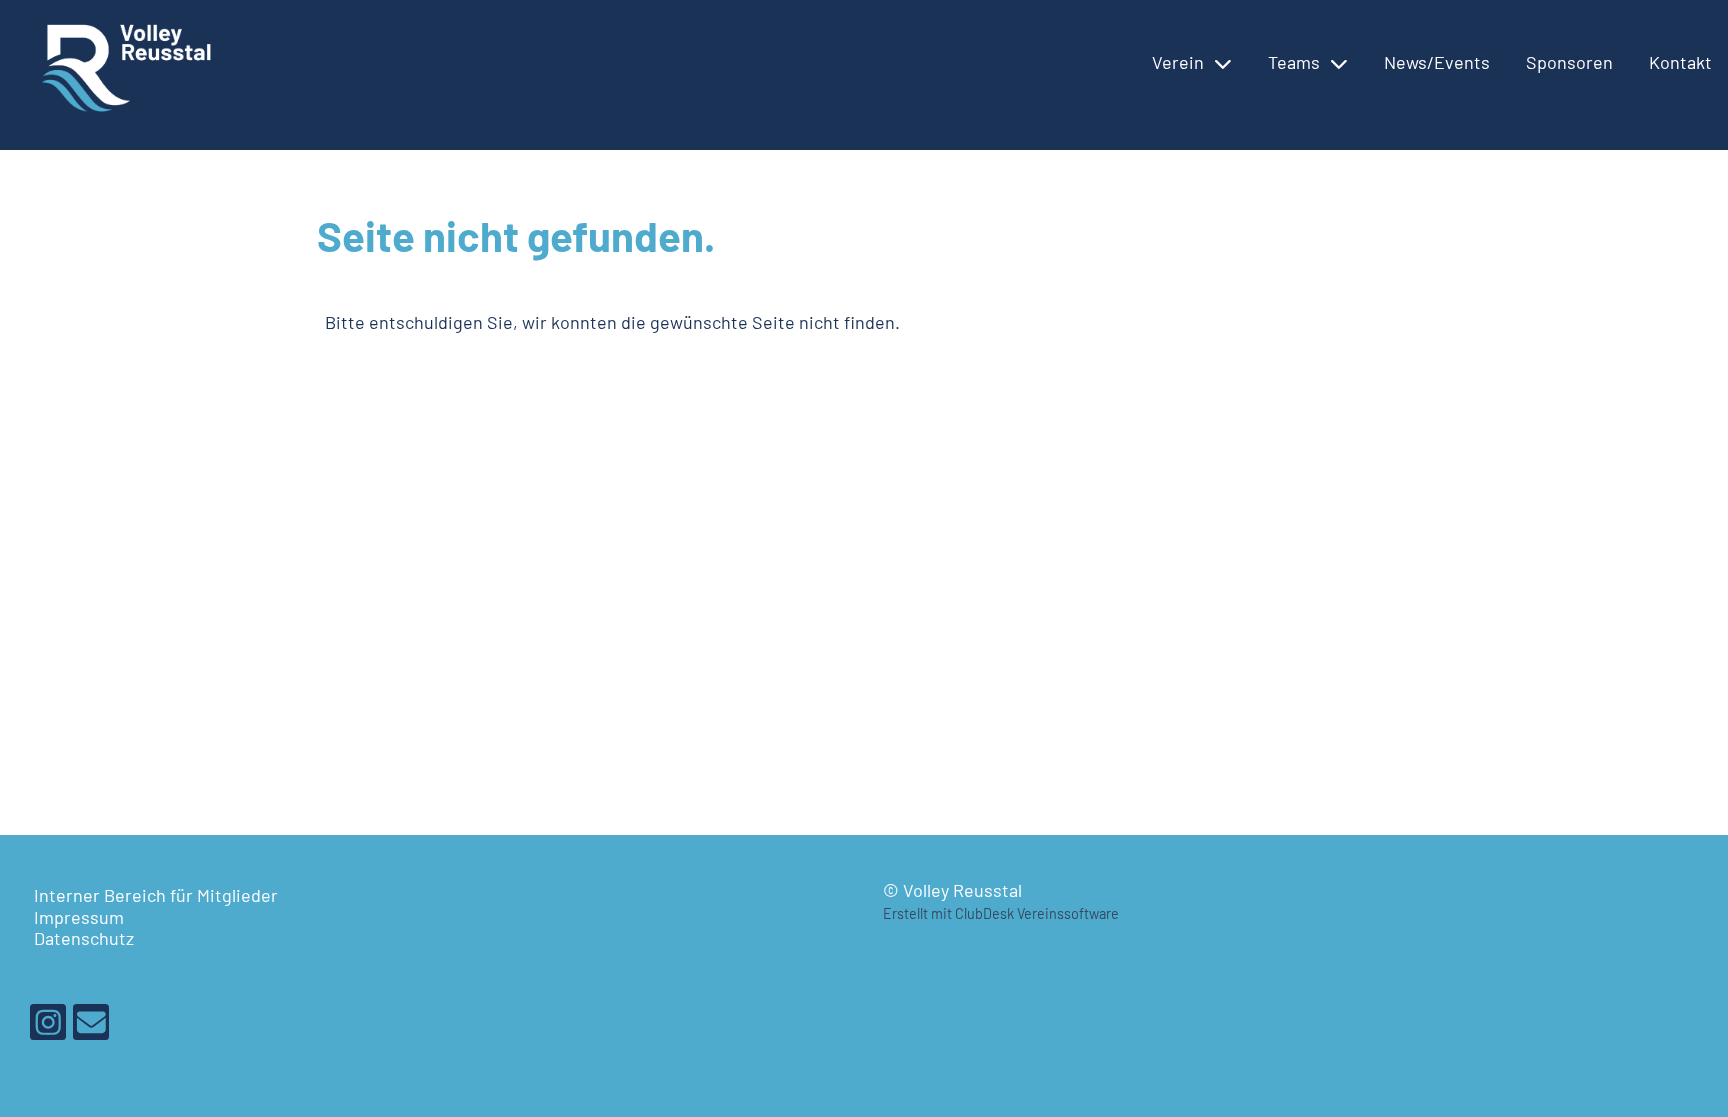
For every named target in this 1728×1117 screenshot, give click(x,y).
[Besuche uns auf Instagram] (48, 1025)
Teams (1294, 62)
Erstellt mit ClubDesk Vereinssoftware (1001, 913)
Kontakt (1680, 62)
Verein (1178, 62)
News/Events (1437, 62)
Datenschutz (84, 938)
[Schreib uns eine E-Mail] (91, 1025)
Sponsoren (1569, 62)
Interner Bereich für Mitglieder (156, 895)
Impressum (79, 917)
